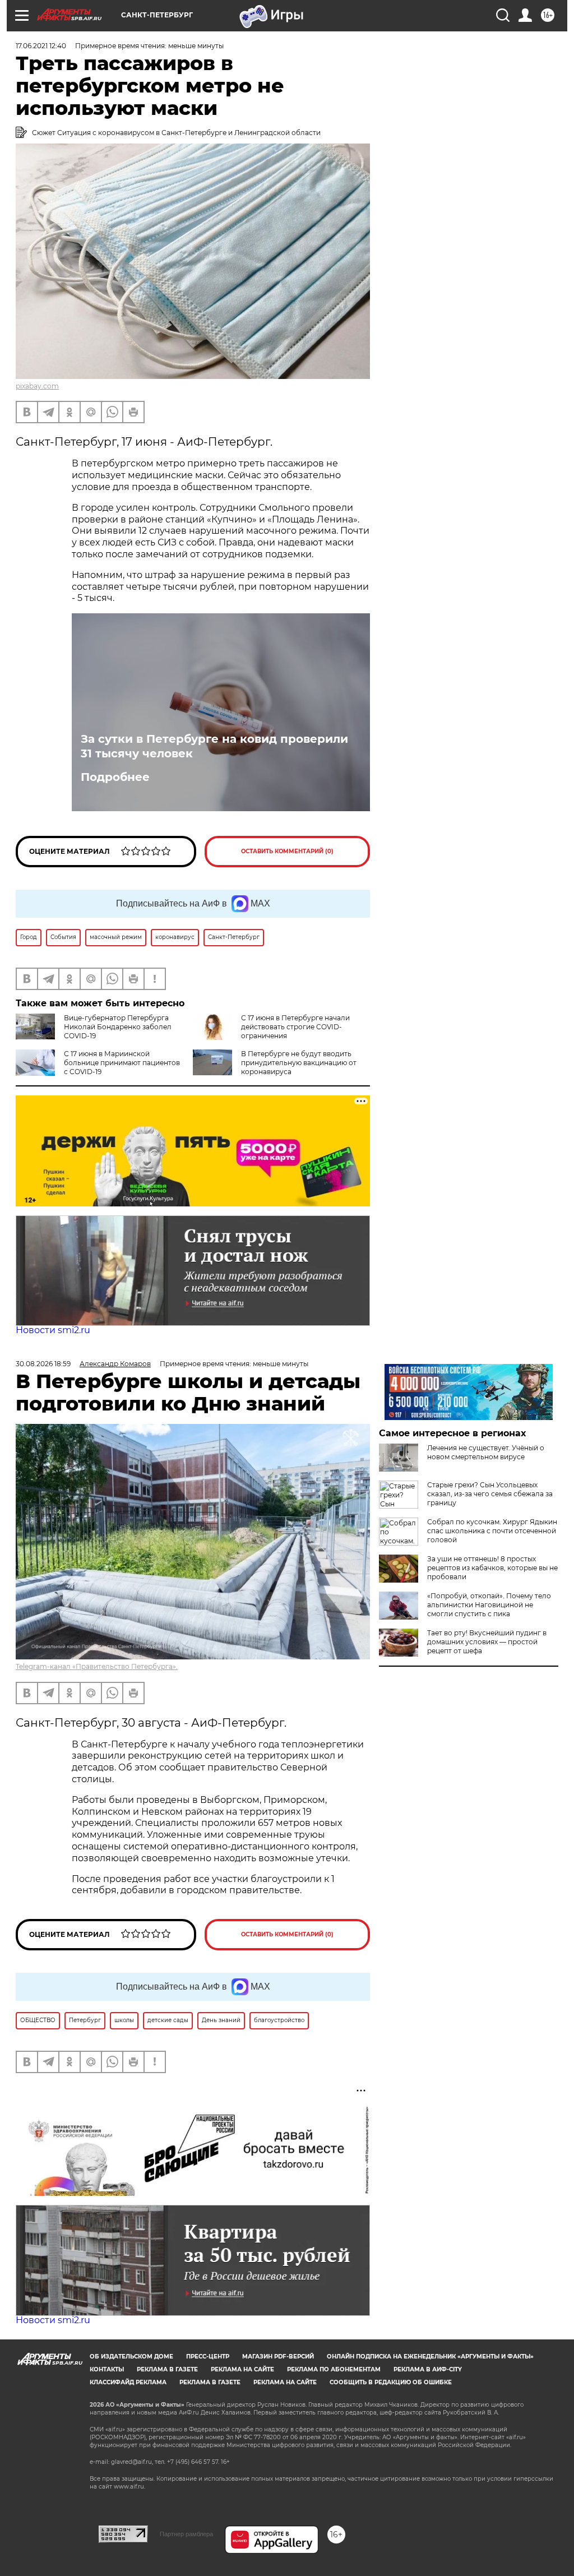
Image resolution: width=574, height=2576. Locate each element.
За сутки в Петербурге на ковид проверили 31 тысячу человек (214, 746)
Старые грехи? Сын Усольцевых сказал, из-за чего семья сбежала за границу (490, 1494)
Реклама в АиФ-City (428, 2369)
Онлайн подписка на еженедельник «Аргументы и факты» (430, 2357)
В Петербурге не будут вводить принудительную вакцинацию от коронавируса (299, 1063)
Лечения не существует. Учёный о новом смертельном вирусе (486, 1452)
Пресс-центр (208, 2357)
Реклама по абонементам (334, 2369)
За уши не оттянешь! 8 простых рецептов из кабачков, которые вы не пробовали (492, 1568)
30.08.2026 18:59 (43, 1364)
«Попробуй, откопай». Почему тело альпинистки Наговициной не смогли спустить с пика (489, 1605)
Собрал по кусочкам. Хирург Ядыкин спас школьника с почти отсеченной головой (492, 1531)
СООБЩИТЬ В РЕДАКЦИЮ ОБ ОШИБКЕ (391, 2382)
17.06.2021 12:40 (41, 46)
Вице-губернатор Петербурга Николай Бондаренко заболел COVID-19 (118, 1027)
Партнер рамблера (186, 2534)
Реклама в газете (167, 2369)
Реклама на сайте (242, 2369)
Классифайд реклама (128, 2382)
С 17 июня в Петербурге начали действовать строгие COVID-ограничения (295, 1027)
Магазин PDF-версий (278, 2357)
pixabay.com (37, 386)
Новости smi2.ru (53, 1330)
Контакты (107, 2369)
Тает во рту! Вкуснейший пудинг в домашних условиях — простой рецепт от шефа (487, 1642)
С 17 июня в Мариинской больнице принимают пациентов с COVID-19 (122, 1063)
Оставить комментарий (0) (287, 851)
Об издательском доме (131, 2357)
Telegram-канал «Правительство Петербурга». (97, 1666)
